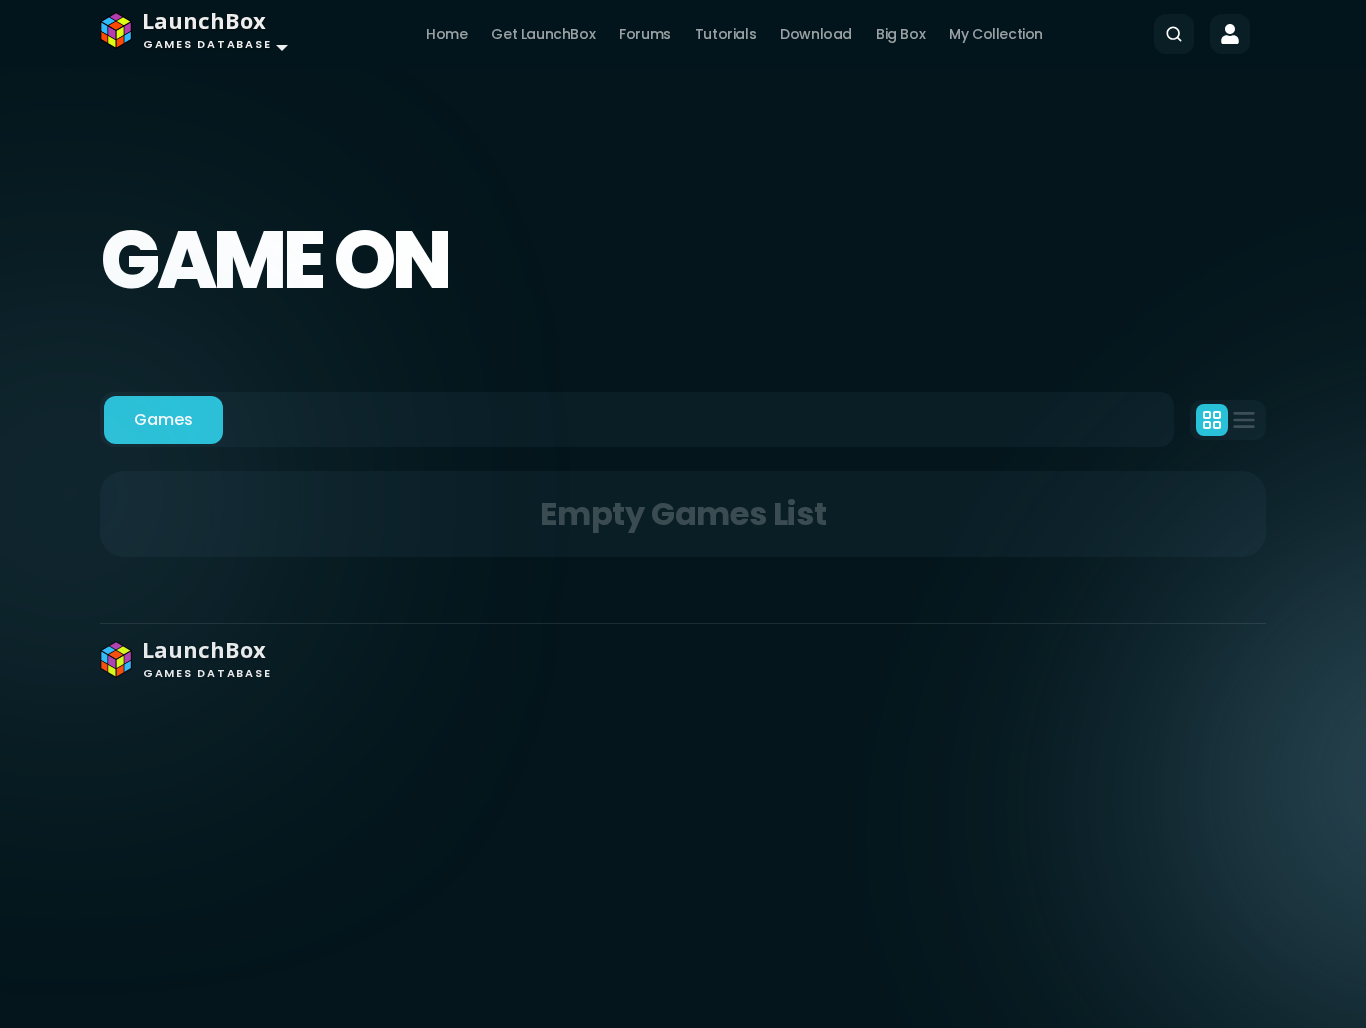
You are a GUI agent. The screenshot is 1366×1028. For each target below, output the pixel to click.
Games (163, 419)
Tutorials (725, 34)
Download (816, 34)
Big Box (900, 34)
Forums (645, 34)
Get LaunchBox (543, 34)
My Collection (996, 34)
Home (446, 34)
